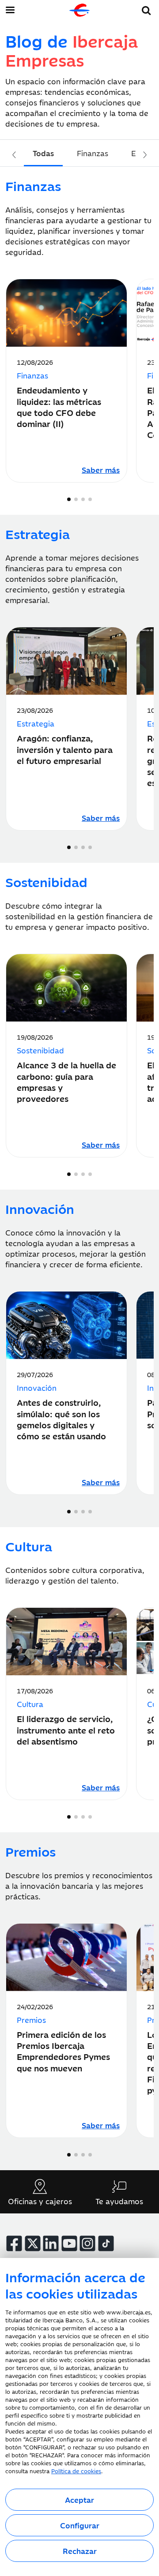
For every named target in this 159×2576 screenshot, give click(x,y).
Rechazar (80, 2551)
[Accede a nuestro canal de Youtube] (69, 2243)
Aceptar (79, 2500)
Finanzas (93, 153)
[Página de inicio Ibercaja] (79, 10)
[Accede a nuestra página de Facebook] (14, 2243)
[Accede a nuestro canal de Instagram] (87, 2243)
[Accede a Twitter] (33, 2243)
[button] (146, 9)
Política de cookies (76, 2471)
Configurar (80, 2525)
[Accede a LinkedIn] (51, 2243)
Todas (43, 153)
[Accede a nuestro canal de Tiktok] (106, 2243)
